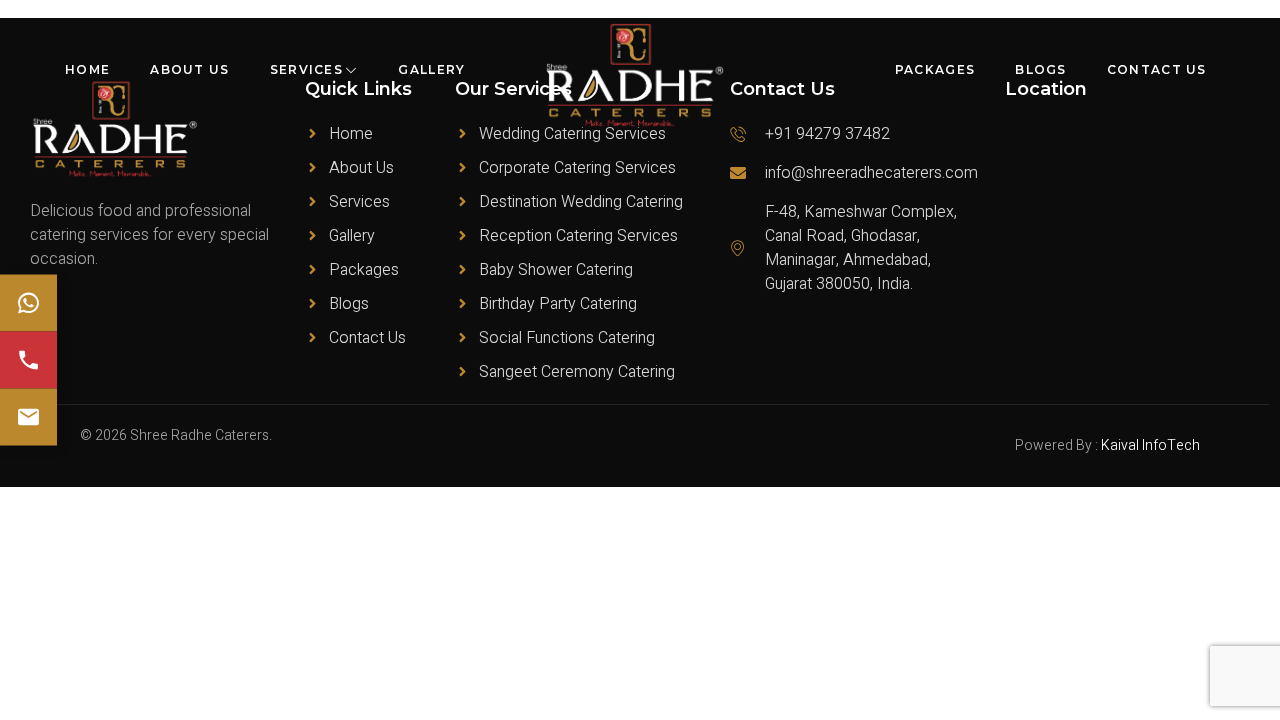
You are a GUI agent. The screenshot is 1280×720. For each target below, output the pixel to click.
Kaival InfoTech (1150, 445)
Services (306, 69)
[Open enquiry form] (28, 417)
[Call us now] (28, 360)
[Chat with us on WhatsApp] (28, 303)
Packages (935, 69)
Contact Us (1157, 69)
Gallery (431, 69)
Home (87, 69)
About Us (189, 69)
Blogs (1041, 69)
